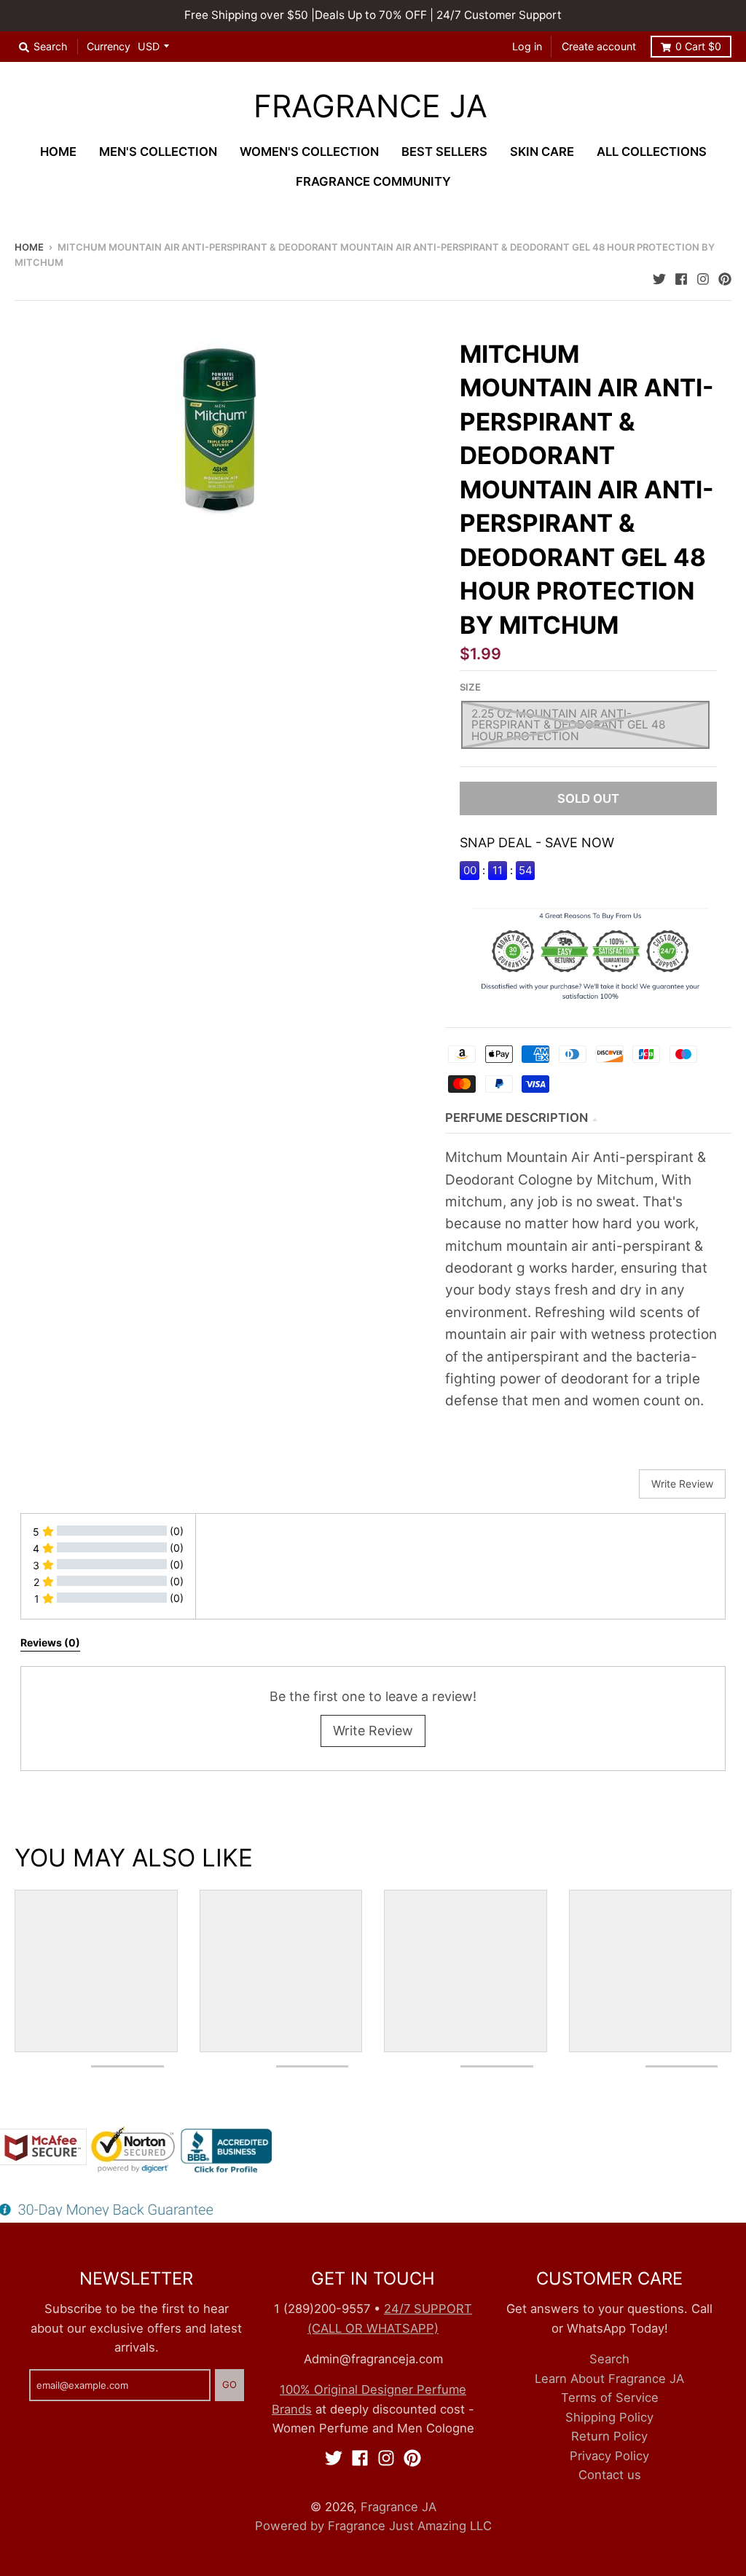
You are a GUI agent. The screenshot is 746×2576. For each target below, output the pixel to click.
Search (609, 2359)
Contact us (610, 2475)
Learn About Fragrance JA (609, 2379)
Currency (109, 46)
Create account (599, 46)
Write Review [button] (682, 1484)
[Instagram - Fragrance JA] (703, 277)
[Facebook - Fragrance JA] (681, 277)
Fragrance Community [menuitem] (373, 181)
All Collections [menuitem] (652, 152)
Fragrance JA (370, 107)
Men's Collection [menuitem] (158, 152)
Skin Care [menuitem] (542, 152)
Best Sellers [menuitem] (444, 152)
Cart (698, 46)
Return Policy (609, 2436)
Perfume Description (517, 1118)
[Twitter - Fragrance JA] (659, 277)
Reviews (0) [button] (50, 1642)
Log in (527, 46)
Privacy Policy (609, 2456)
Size (470, 687)
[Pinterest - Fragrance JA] (725, 277)
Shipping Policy (609, 2417)
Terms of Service (610, 2398)
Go (229, 2384)
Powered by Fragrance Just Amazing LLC (373, 2526)
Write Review (373, 1731)
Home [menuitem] (58, 152)
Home (29, 247)
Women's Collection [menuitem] (309, 152)
